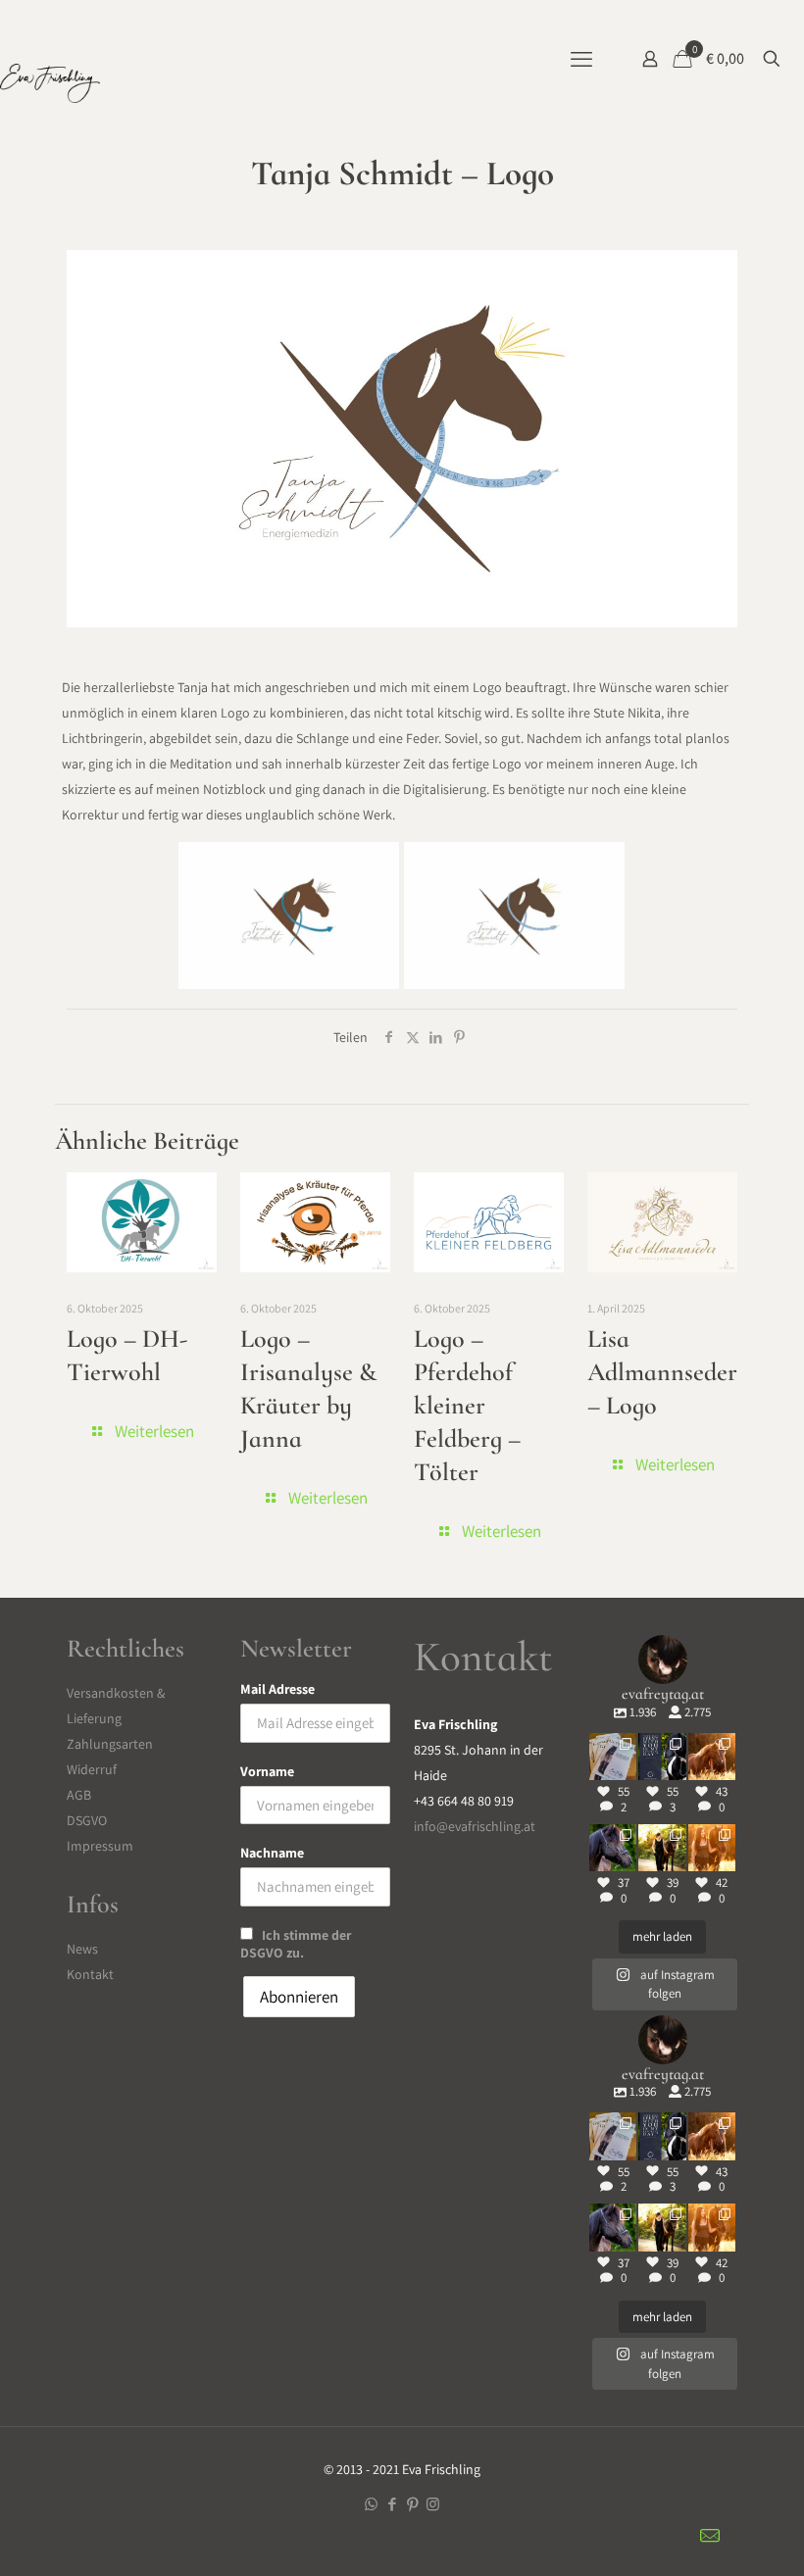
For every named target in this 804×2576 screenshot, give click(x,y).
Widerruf (92, 1769)
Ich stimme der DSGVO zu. (296, 1944)
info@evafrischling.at (475, 1826)
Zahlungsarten (110, 1744)
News (82, 1949)
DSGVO (87, 1820)
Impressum (100, 1846)
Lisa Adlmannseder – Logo (662, 1372)
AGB (79, 1795)
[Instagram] (625, 1769)
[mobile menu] (581, 59)
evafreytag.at (612, 1745)
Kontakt (90, 1974)
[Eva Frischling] (50, 88)
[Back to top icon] (764, 2536)
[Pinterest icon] (412, 2504)
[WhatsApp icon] (371, 2504)
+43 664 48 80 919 (464, 1801)
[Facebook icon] (392, 2504)
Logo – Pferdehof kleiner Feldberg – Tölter (467, 1405)
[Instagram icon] (433, 2504)
